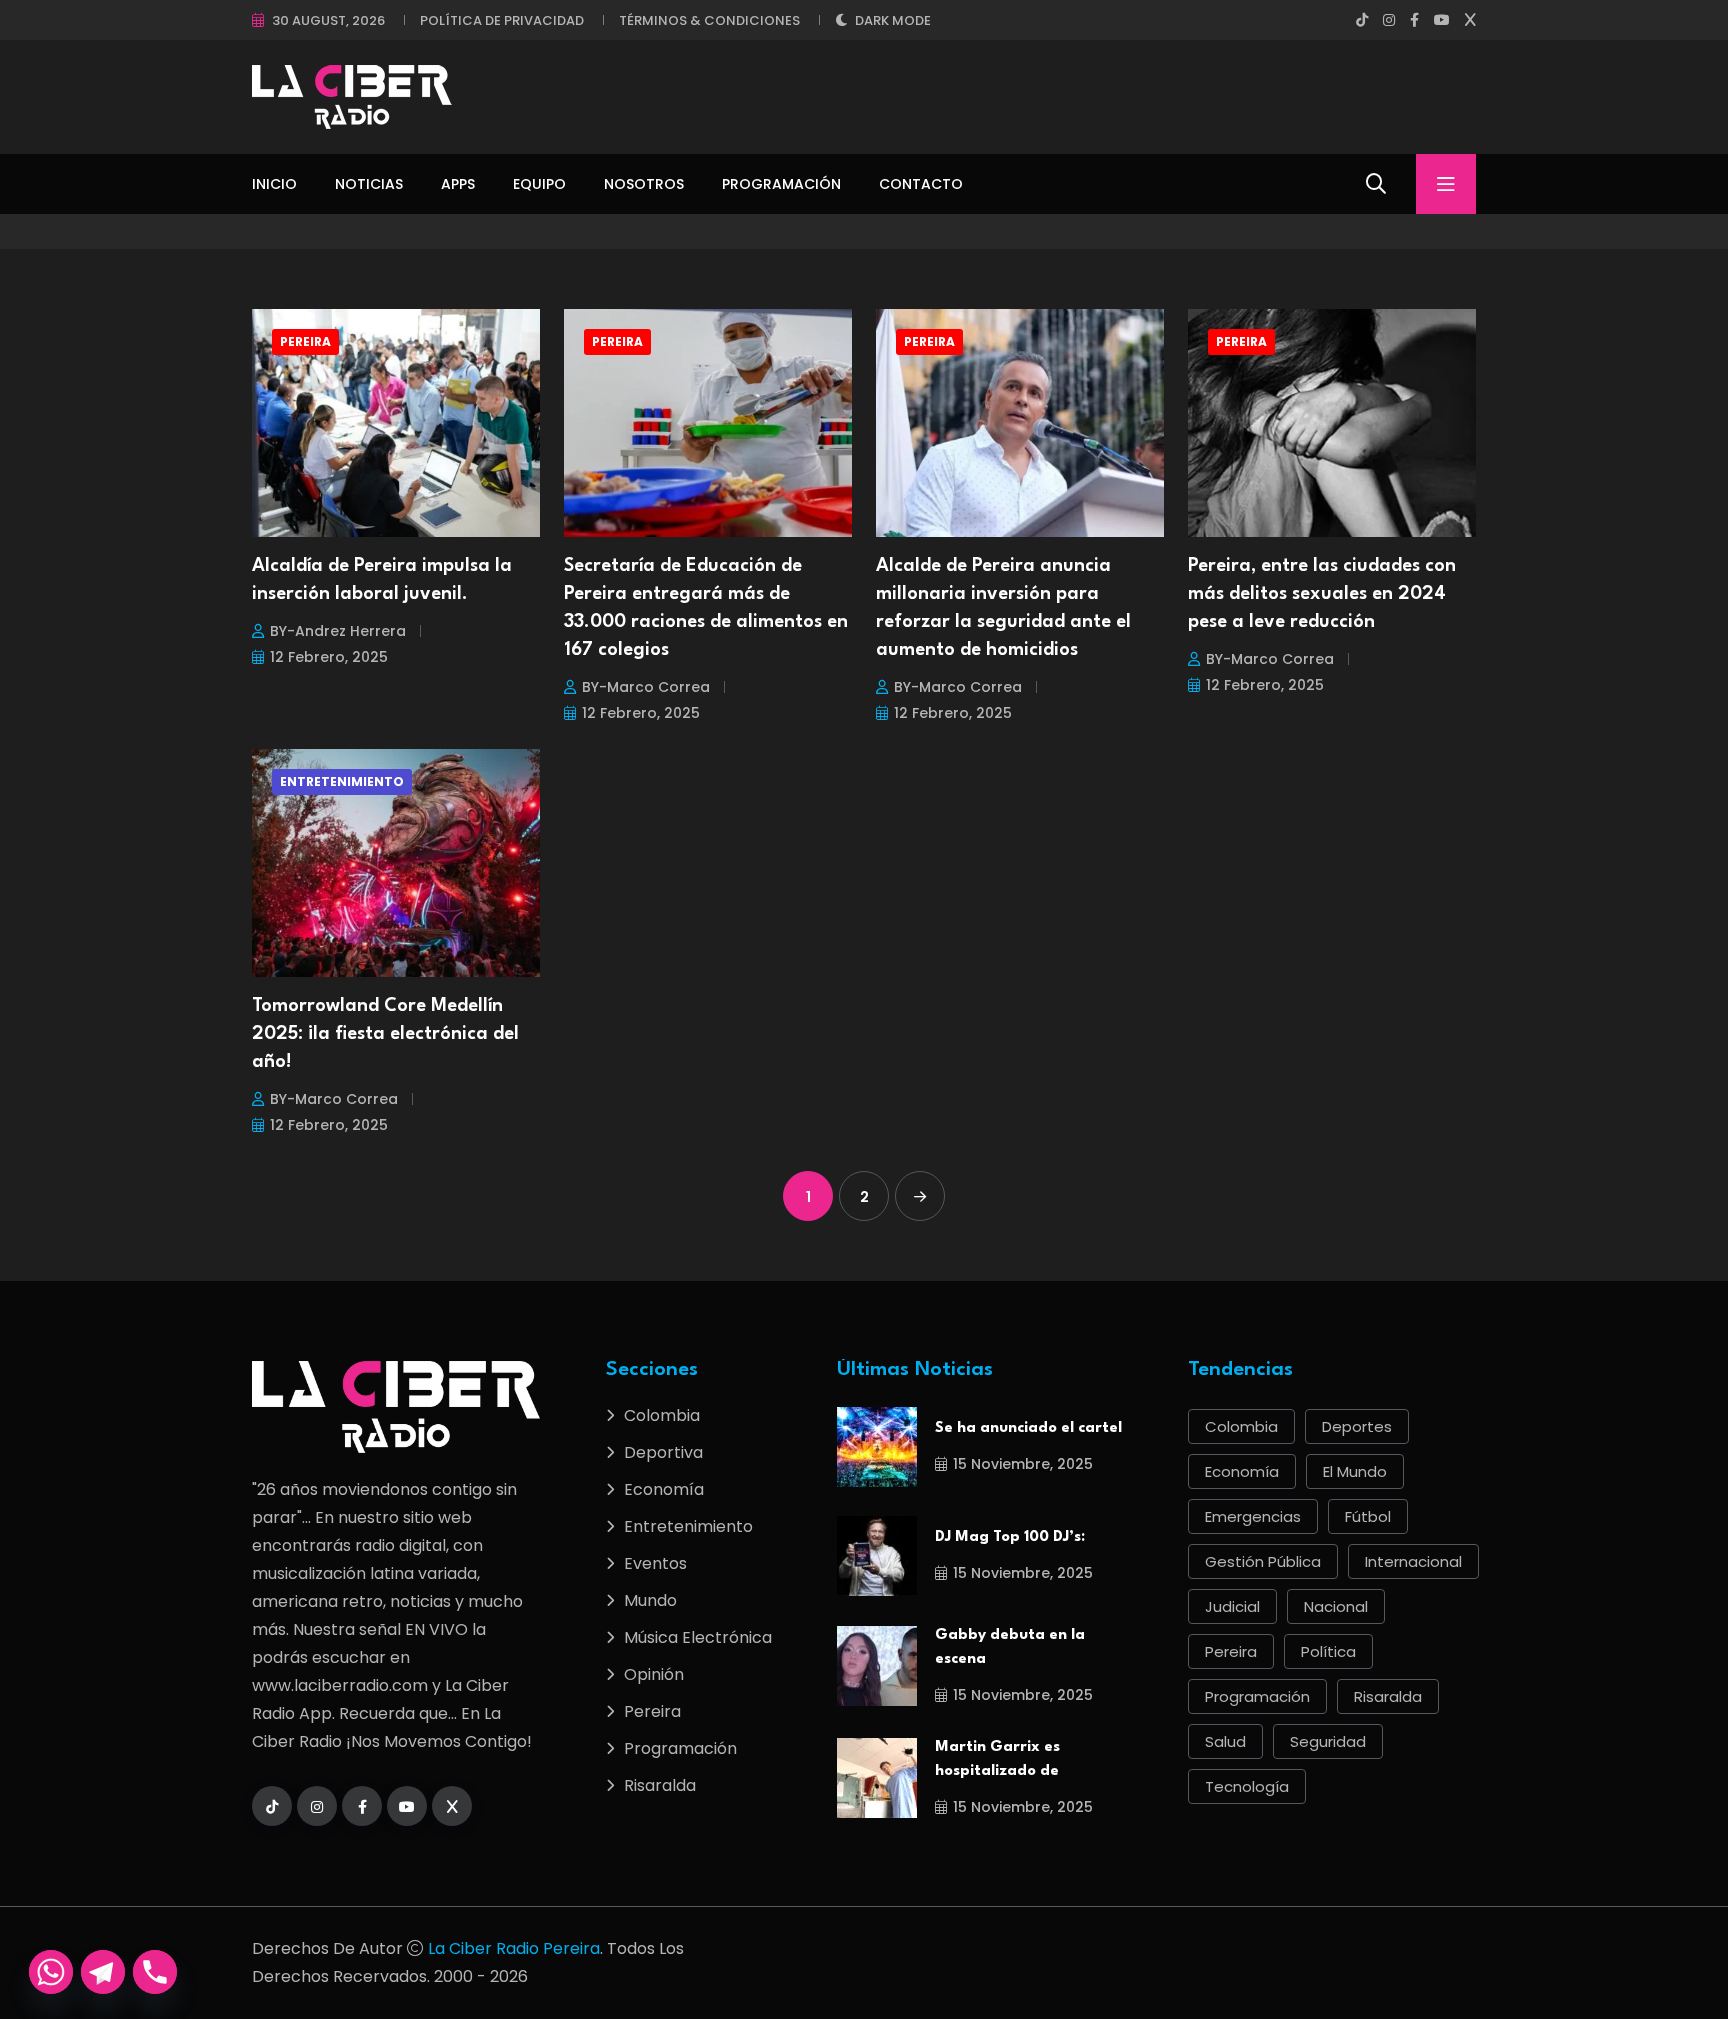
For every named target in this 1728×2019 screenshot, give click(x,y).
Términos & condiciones (709, 20)
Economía (664, 1489)
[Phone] (155, 1972)
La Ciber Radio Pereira (514, 1948)
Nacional (1336, 1606)
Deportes (1357, 1426)
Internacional (1413, 1561)
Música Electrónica (698, 1637)
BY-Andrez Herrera (338, 631)
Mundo (650, 1600)
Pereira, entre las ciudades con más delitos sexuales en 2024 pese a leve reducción (1322, 594)
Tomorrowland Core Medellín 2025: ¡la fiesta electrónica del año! (385, 1034)
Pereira (305, 341)
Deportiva (663, 1452)
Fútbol (1368, 1516)
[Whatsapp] (51, 1972)
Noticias (369, 184)
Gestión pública (1263, 1561)
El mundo (1355, 1471)
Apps (458, 184)
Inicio (274, 184)
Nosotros (644, 184)
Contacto (921, 184)
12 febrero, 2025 (329, 657)
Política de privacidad (502, 20)
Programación (781, 184)
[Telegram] (103, 1972)
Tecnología (1247, 1786)
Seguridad (1328, 1741)
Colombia (662, 1415)
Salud (1225, 1741)
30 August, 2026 (328, 20)
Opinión (654, 1674)
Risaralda (660, 1785)
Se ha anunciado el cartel (1028, 1428)
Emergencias (1253, 1516)
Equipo (539, 184)
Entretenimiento (342, 781)
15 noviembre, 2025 (1023, 1464)
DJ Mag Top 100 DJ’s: (1010, 1537)
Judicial (1232, 1606)
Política (1328, 1651)
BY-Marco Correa (646, 687)
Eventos (655, 1563)
